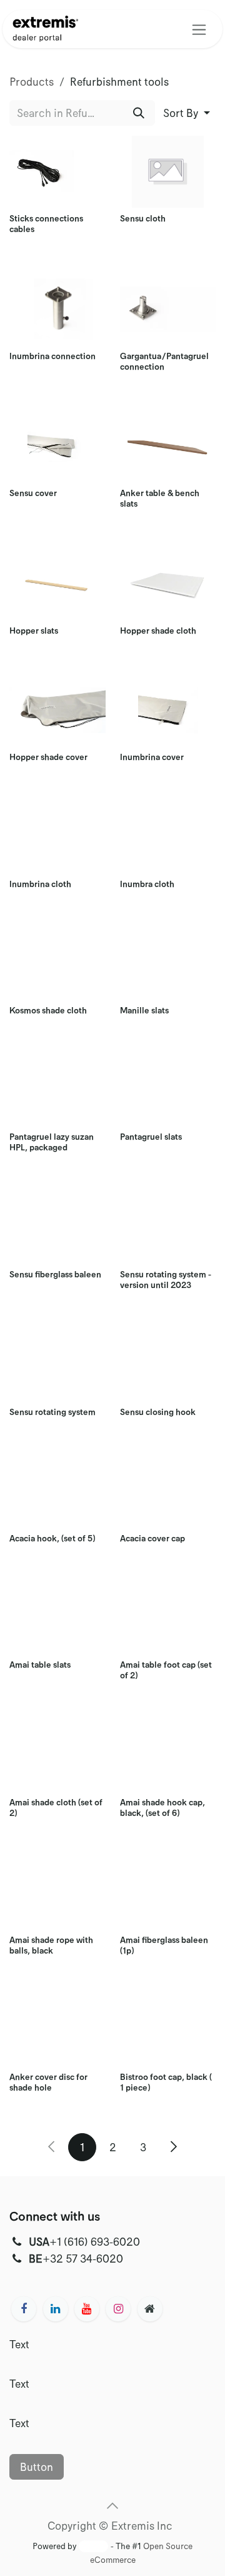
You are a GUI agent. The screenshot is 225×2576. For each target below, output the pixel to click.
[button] (187, 113)
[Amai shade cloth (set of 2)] (57, 1756)
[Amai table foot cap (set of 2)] (168, 1618)
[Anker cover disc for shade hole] (57, 2030)
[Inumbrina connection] (57, 309)
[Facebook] (24, 2309)
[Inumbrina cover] (168, 710)
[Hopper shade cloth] (168, 584)
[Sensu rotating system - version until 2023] (168, 1228)
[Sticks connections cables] (57, 172)
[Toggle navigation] (199, 29)
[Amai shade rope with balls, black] (57, 1893)
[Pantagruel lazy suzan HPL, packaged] (57, 1090)
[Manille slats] (168, 964)
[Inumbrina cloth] (57, 837)
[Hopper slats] (57, 584)
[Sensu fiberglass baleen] (57, 1228)
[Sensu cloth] (168, 172)
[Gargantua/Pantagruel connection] (168, 309)
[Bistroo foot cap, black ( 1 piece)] (168, 2030)
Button (37, 2467)
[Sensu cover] (57, 446)
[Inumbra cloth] (168, 837)
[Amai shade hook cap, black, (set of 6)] (168, 1756)
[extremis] (150, 2309)
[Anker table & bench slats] (168, 446)
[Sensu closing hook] (168, 1365)
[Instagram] (118, 2309)
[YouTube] (87, 2309)
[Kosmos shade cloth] (57, 964)
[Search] (139, 113)
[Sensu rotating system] (57, 1365)
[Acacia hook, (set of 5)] (57, 1492)
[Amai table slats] (57, 1618)
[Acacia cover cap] (168, 1492)
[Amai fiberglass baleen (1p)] (168, 1893)
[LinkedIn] (56, 2309)
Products (32, 81)
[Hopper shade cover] (57, 710)
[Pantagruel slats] (168, 1090)
